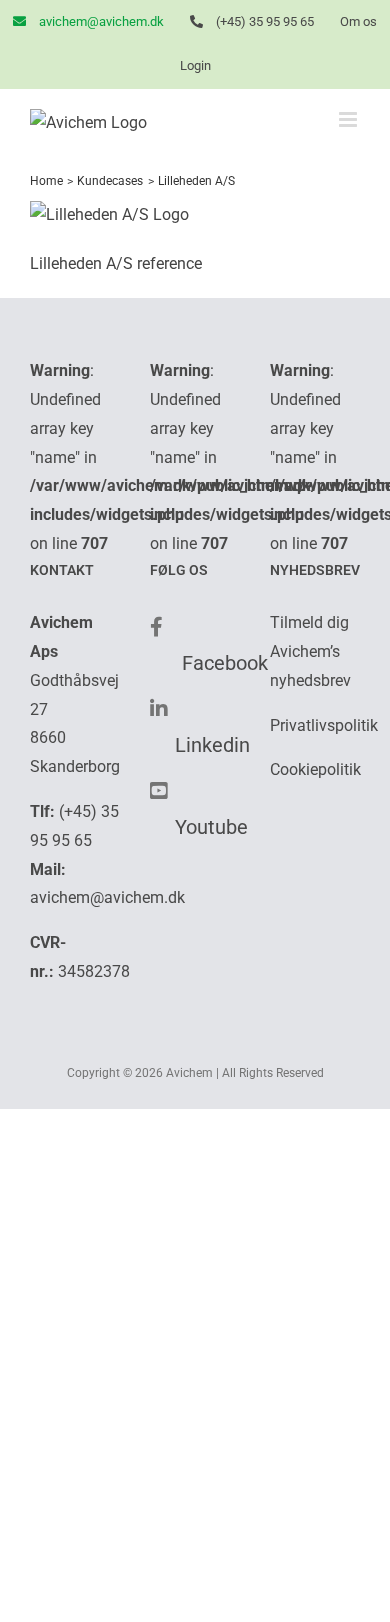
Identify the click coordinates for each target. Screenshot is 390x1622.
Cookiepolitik (315, 769)
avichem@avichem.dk (107, 897)
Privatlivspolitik (324, 725)
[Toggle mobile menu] (349, 119)
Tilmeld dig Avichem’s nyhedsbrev (310, 651)
